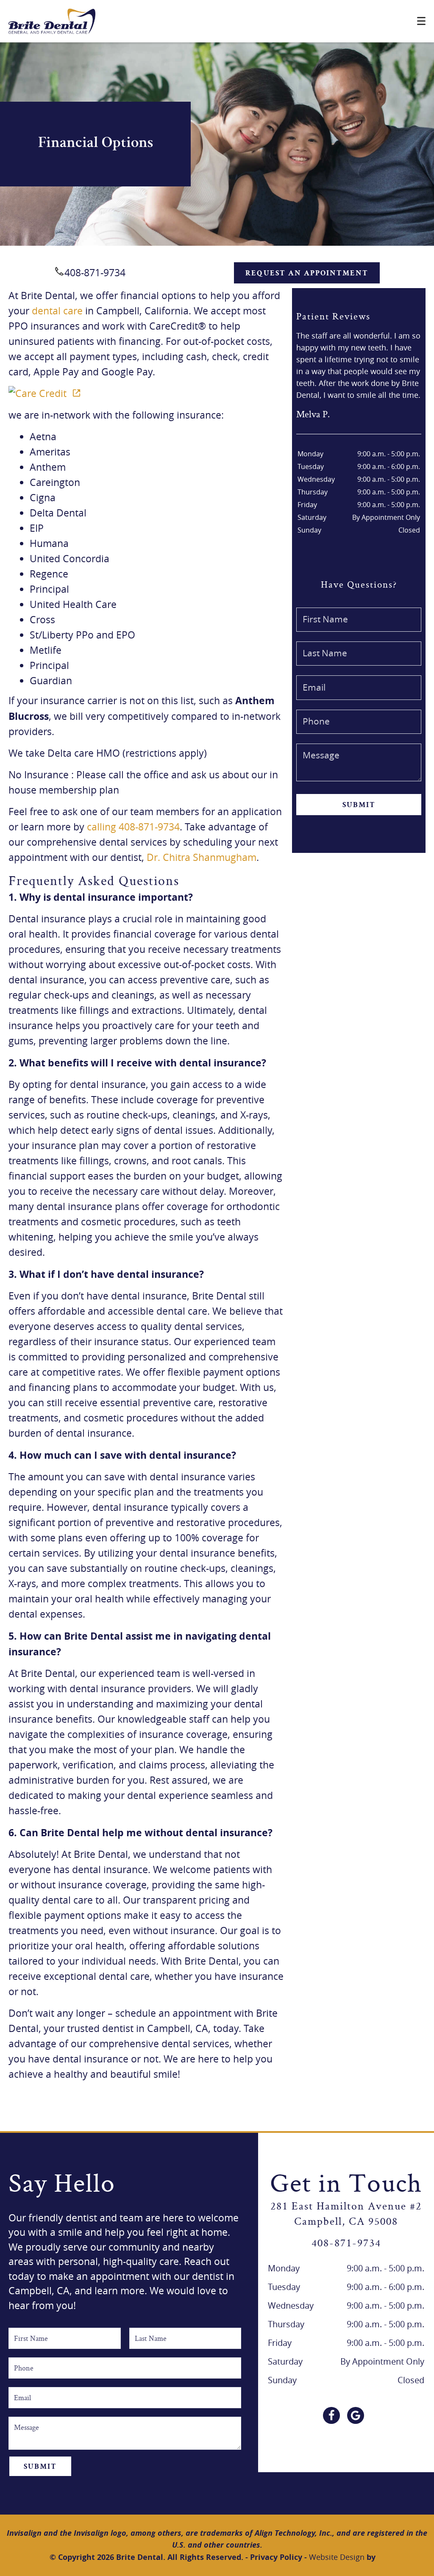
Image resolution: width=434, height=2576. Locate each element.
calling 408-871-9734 (133, 827)
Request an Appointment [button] (307, 274)
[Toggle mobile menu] (421, 21)
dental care (57, 311)
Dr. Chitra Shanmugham (202, 857)
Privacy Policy (276, 2557)
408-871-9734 (95, 273)
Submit (359, 805)
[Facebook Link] (331, 2415)
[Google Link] (356, 2415)
